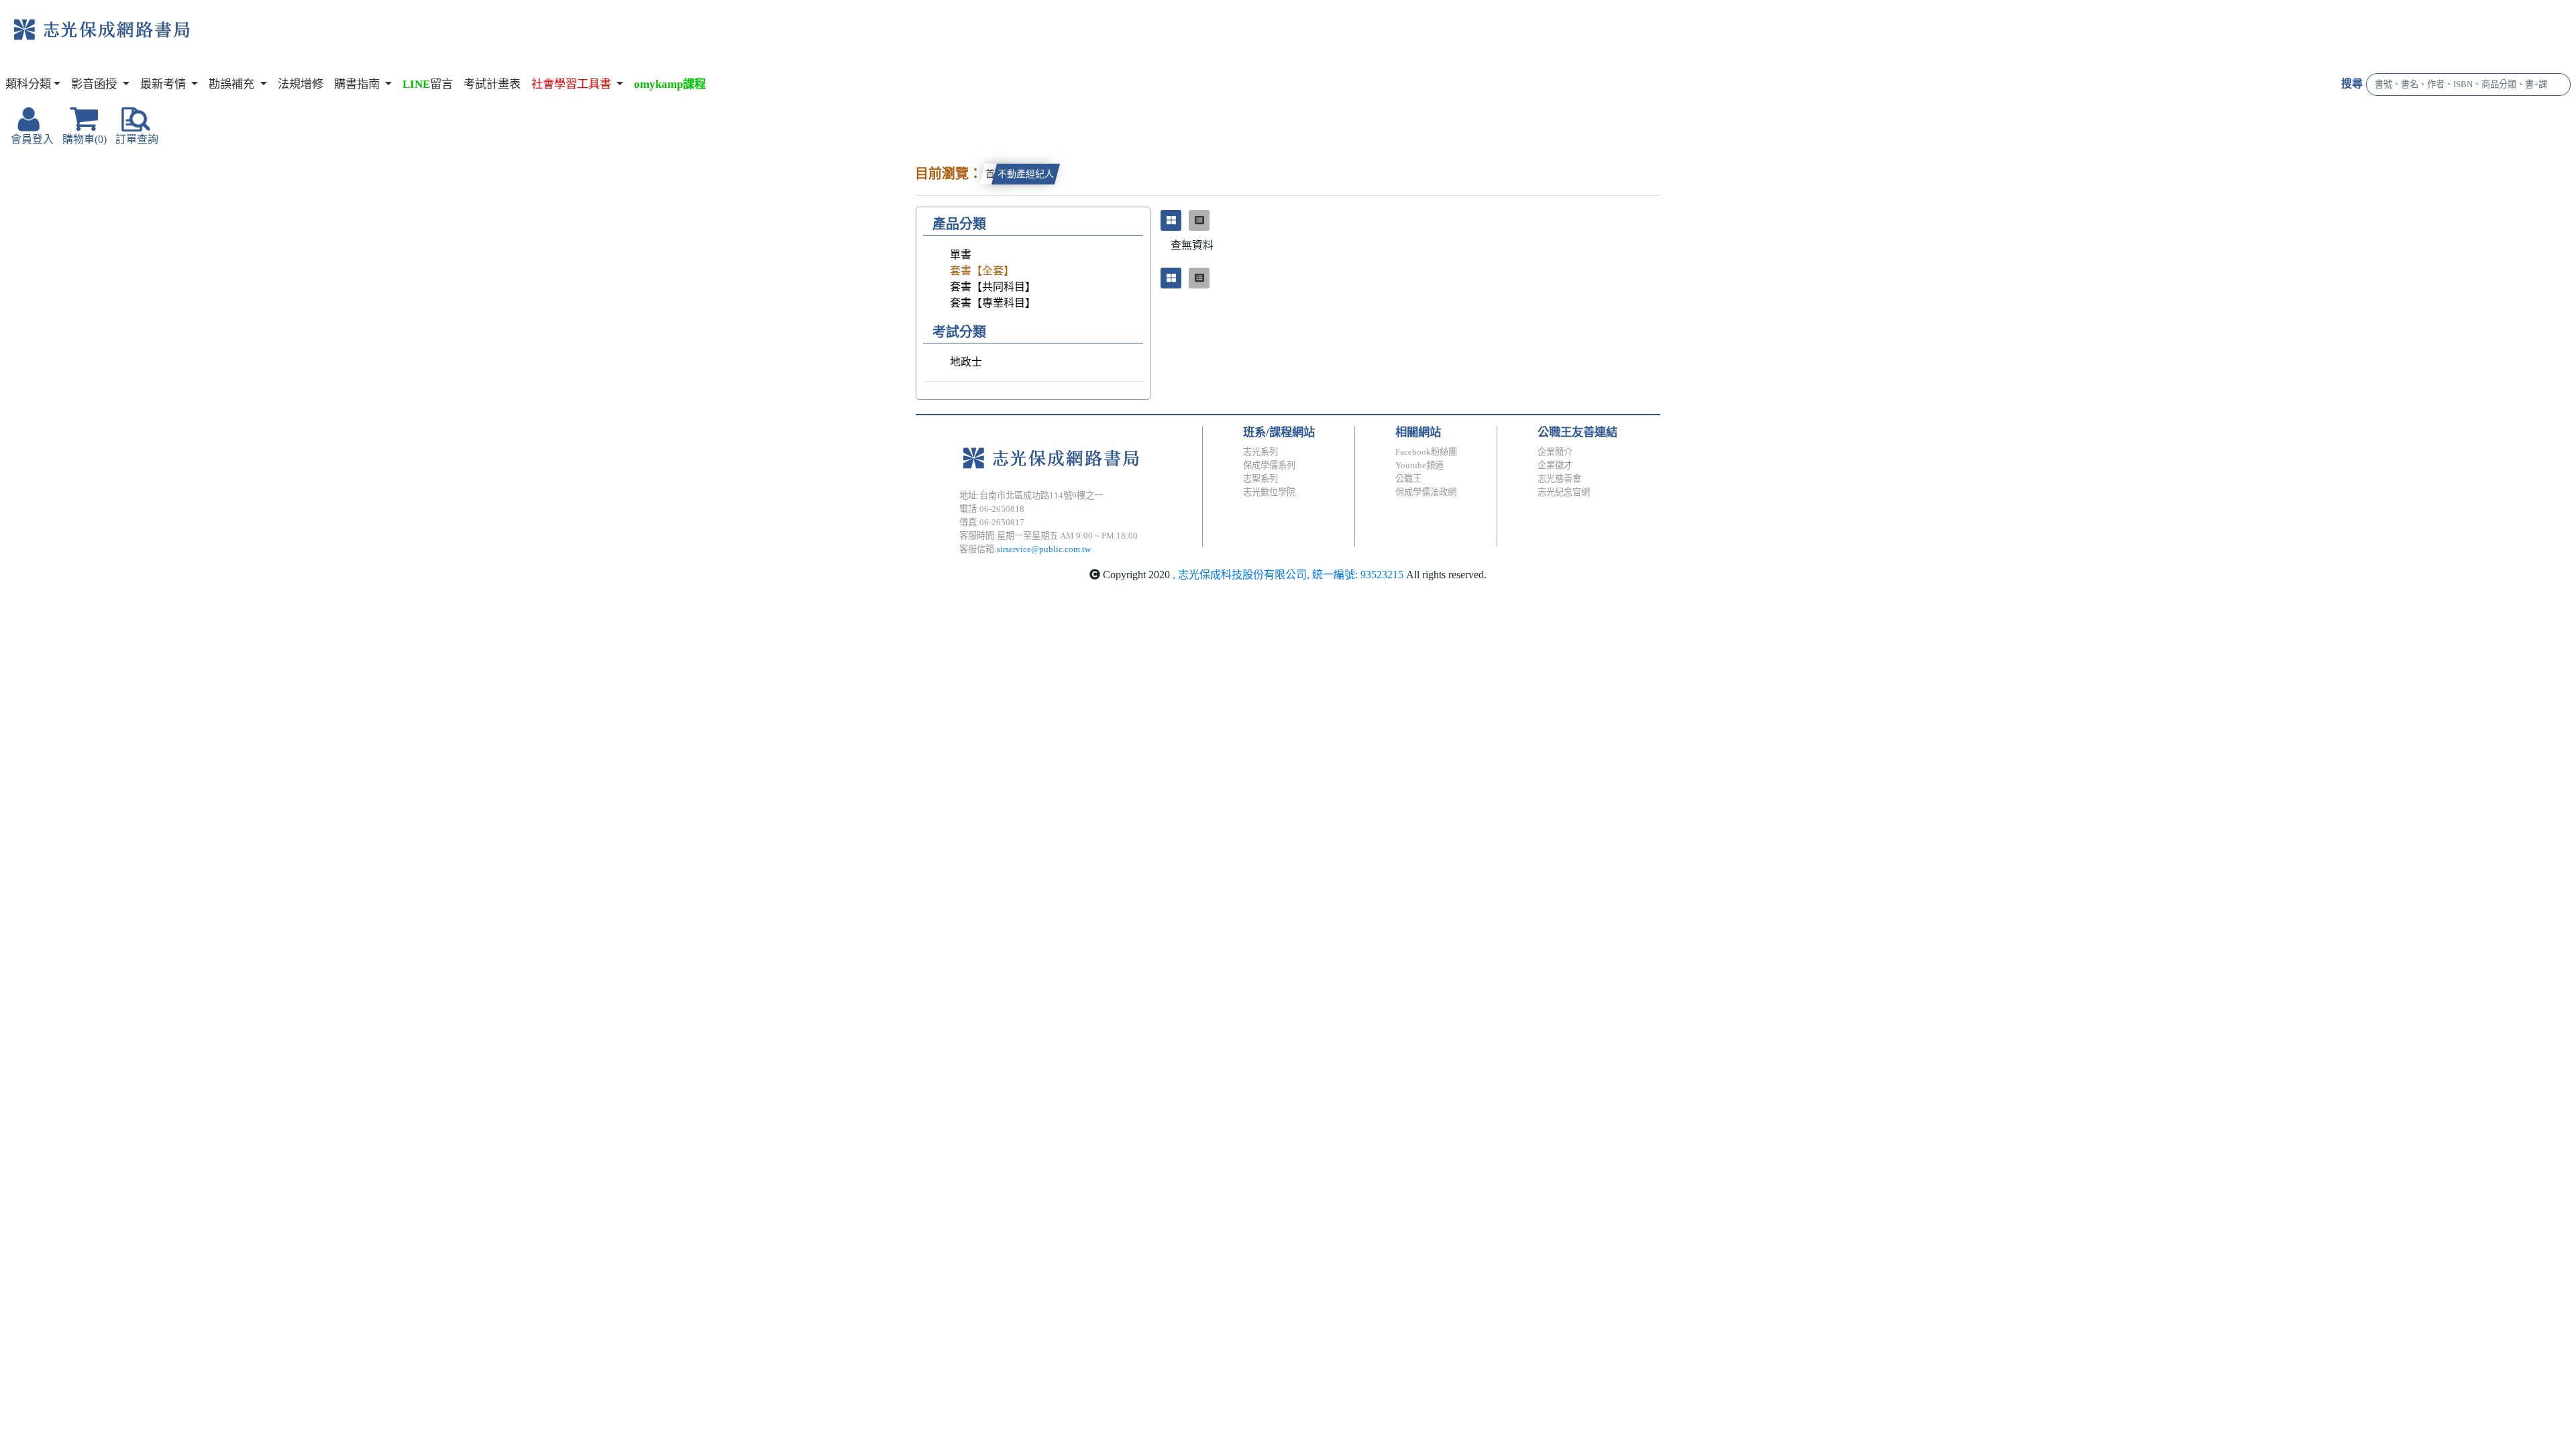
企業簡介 (1555, 452)
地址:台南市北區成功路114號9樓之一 (1031, 495)
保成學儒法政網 (1426, 492)
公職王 (1408, 479)
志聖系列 (1260, 479)
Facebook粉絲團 (1426, 452)
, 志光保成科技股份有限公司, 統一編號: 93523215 (1288, 575)
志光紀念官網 (1564, 492)
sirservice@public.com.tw (1044, 549)
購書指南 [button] (358, 84)
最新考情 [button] (164, 84)
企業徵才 (1555, 465)
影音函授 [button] (95, 84)
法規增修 (301, 84)
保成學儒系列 (1269, 465)
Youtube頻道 (1419, 465)
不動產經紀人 (1026, 174)
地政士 (966, 362)
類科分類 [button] (28, 84)
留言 (428, 84)
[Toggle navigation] (246, 40)
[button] (577, 85)
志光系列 (1260, 452)
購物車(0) (85, 139)
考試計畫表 (492, 84)
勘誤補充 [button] (233, 84)
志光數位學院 (1269, 492)
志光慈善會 (1559, 479)
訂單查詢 (137, 139)
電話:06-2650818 (992, 509)
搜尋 (2352, 84)
